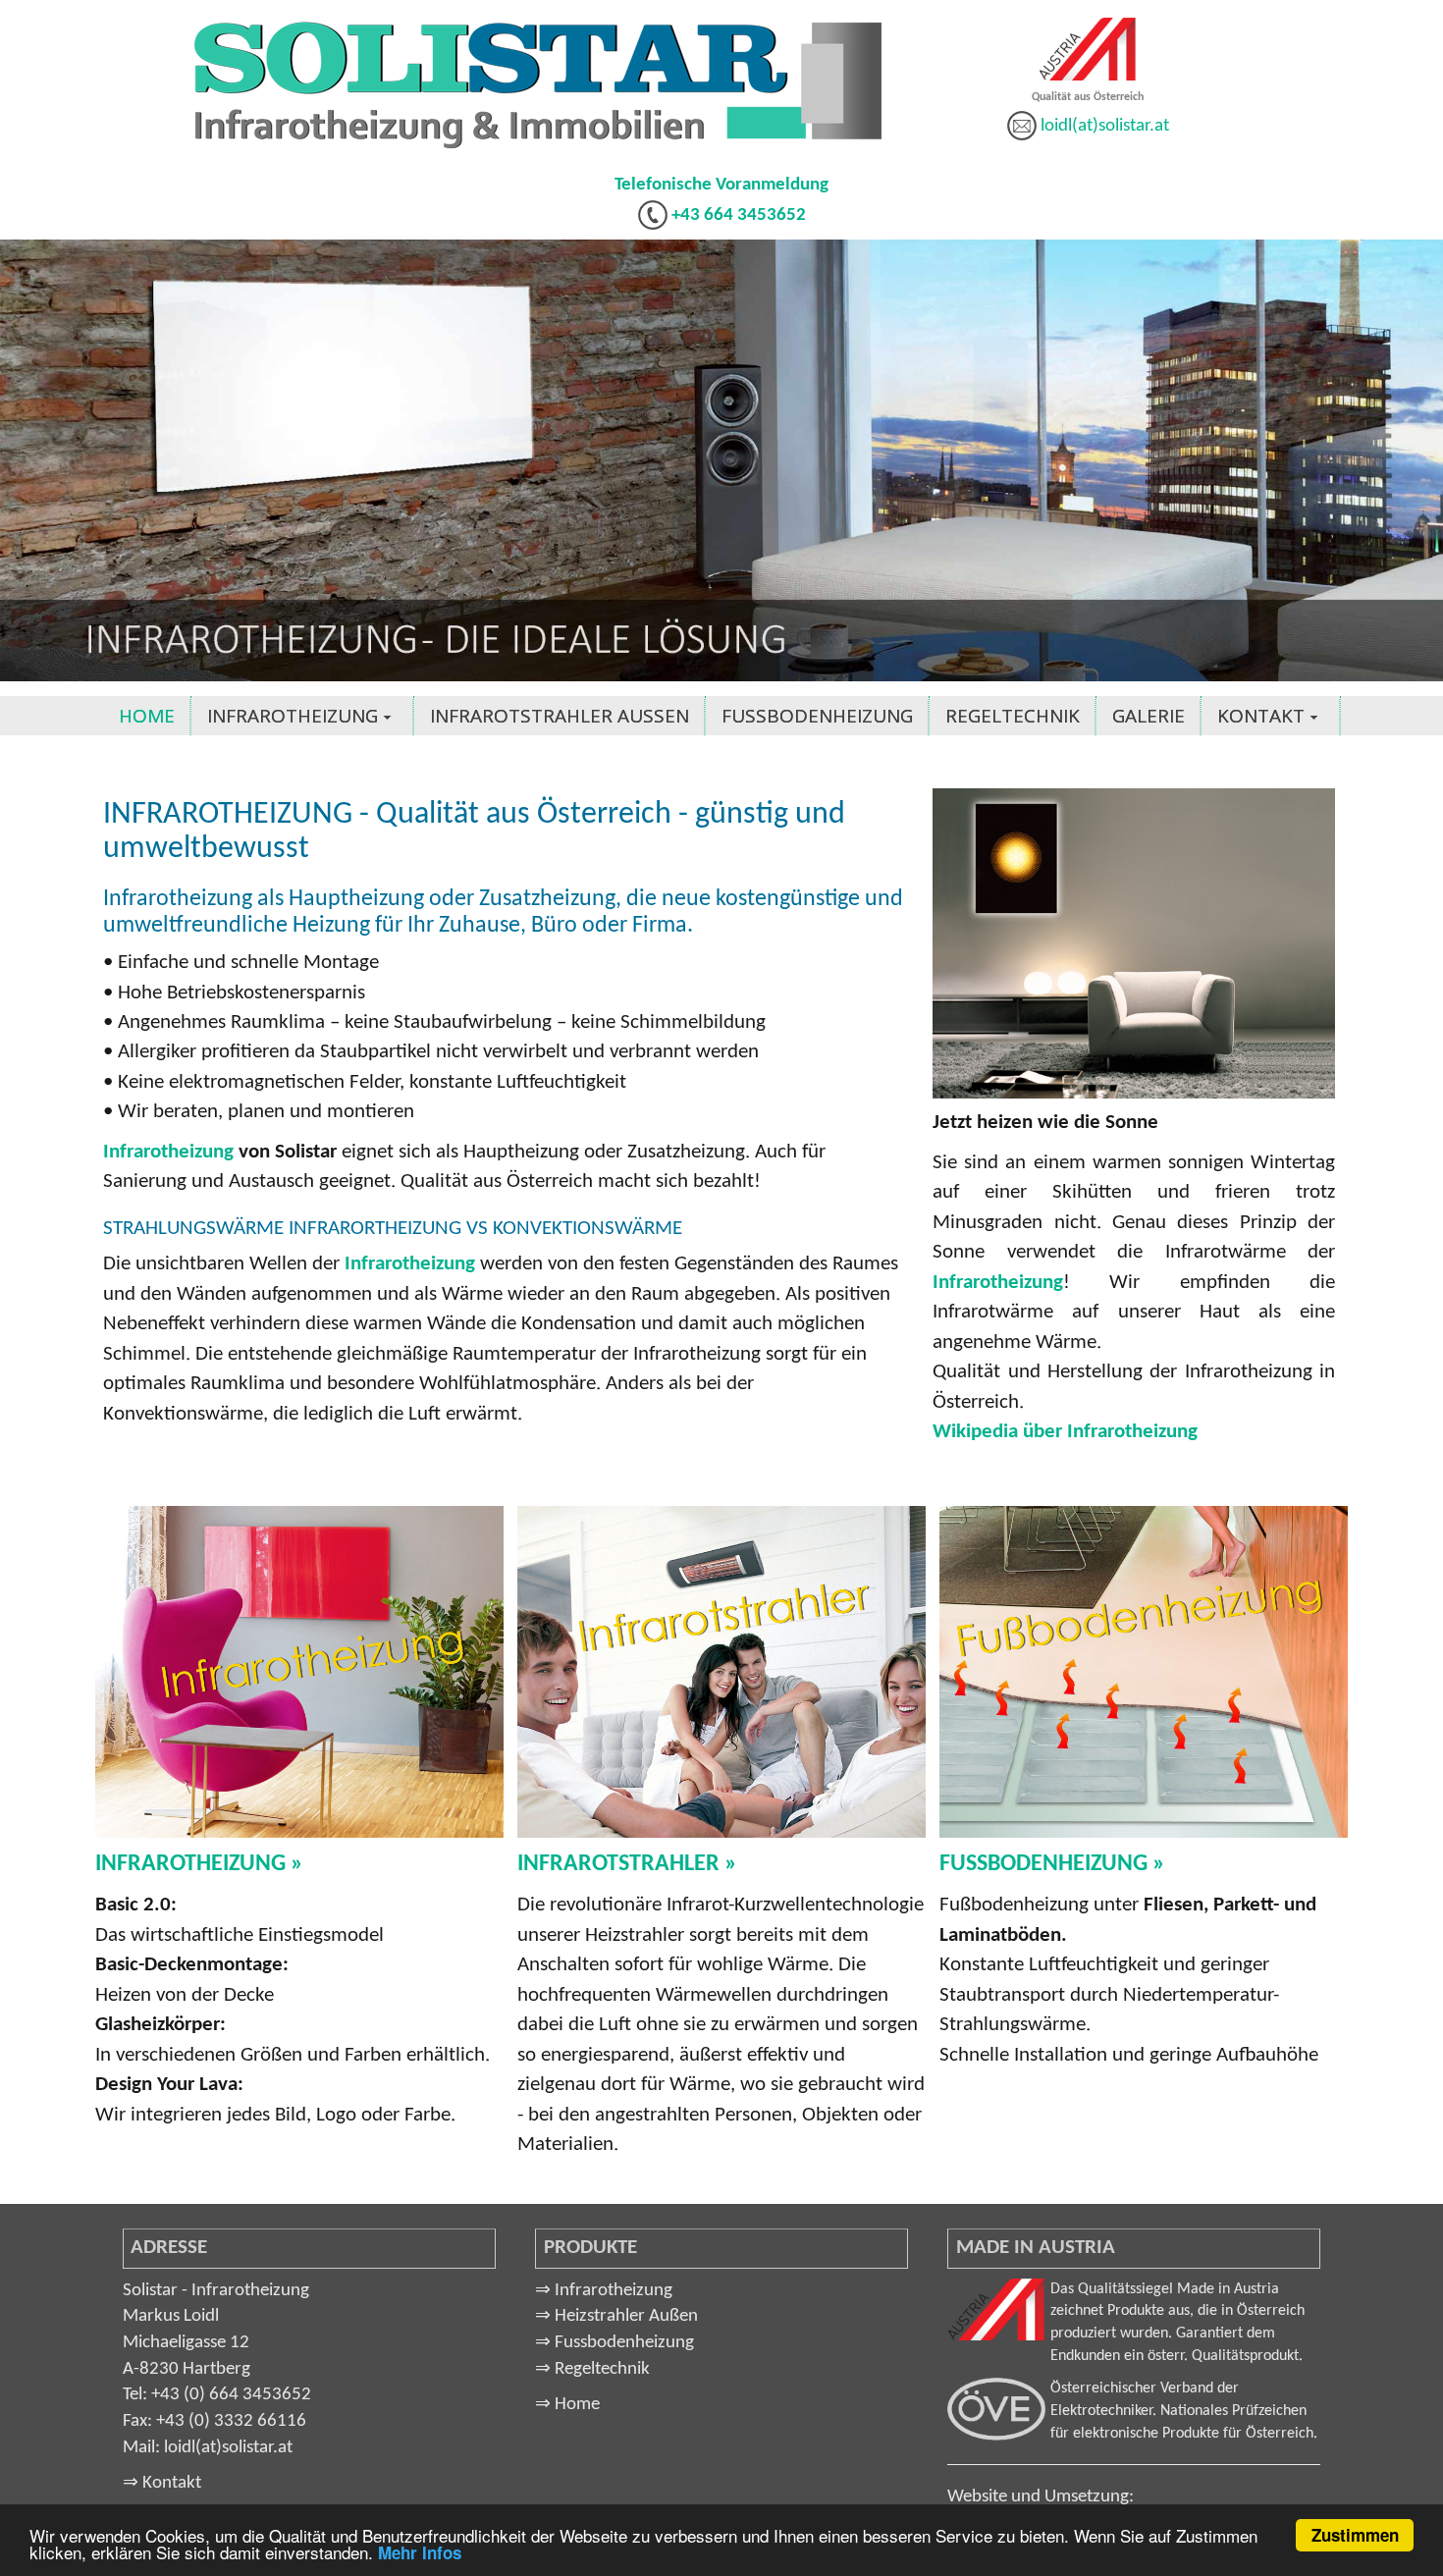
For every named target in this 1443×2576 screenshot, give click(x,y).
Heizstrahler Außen (616, 2316)
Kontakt (162, 2483)
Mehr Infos (420, 2552)
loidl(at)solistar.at (1105, 126)
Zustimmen (1355, 2535)
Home (567, 2405)
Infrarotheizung (168, 1152)
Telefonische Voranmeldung (721, 185)
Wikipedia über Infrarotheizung (1065, 1432)
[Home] (538, 85)
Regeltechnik (592, 2369)
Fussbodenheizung (615, 2343)
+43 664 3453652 (737, 215)
